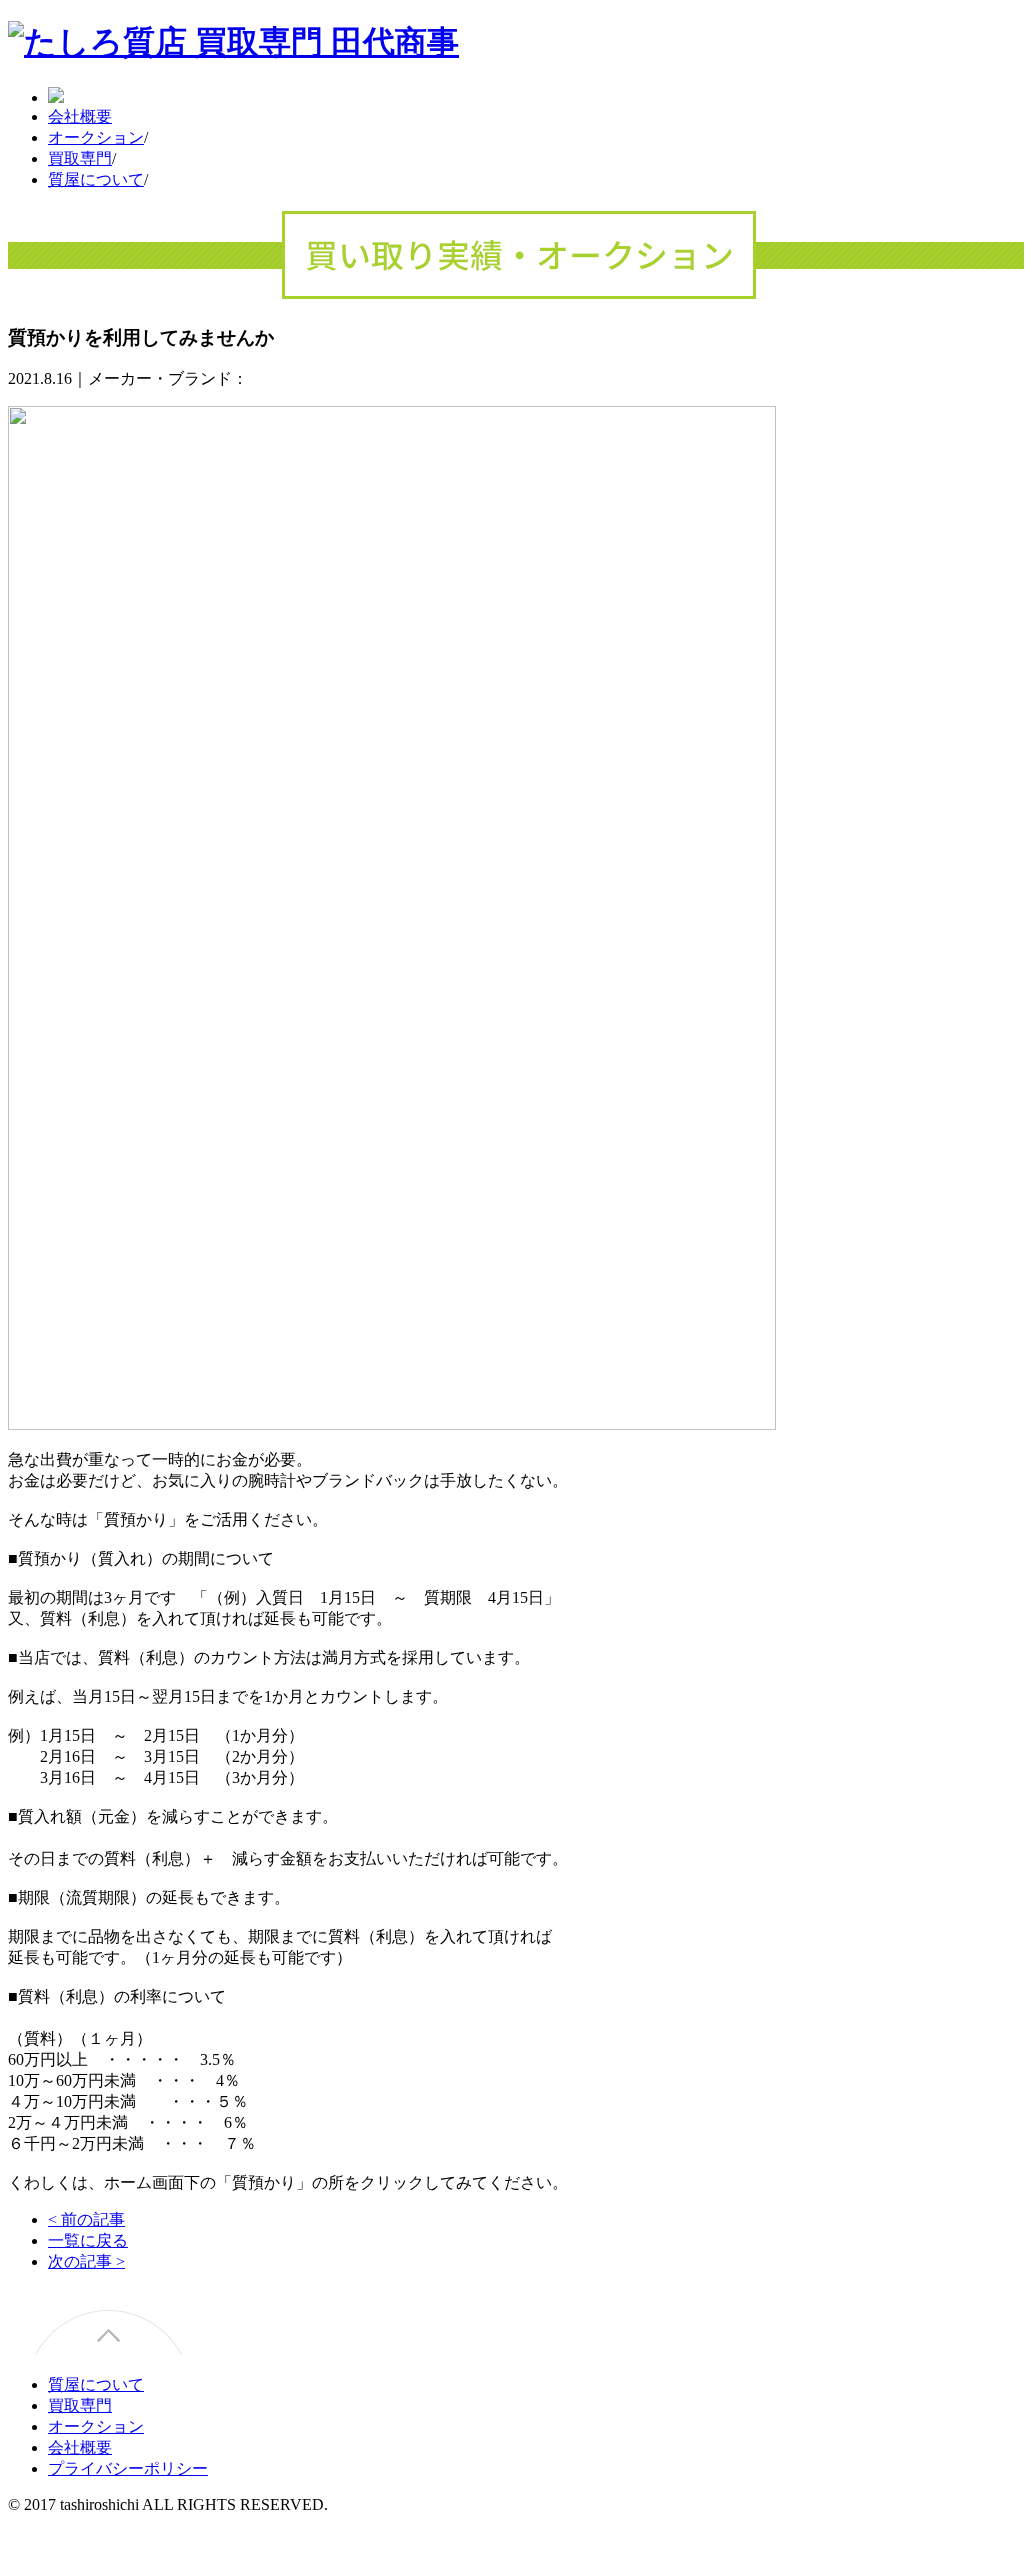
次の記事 (86, 2261)
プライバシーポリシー (128, 2468)
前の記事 (86, 2219)
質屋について (96, 179)
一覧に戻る (88, 2240)
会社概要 (80, 116)
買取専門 (80, 158)
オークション (96, 137)
